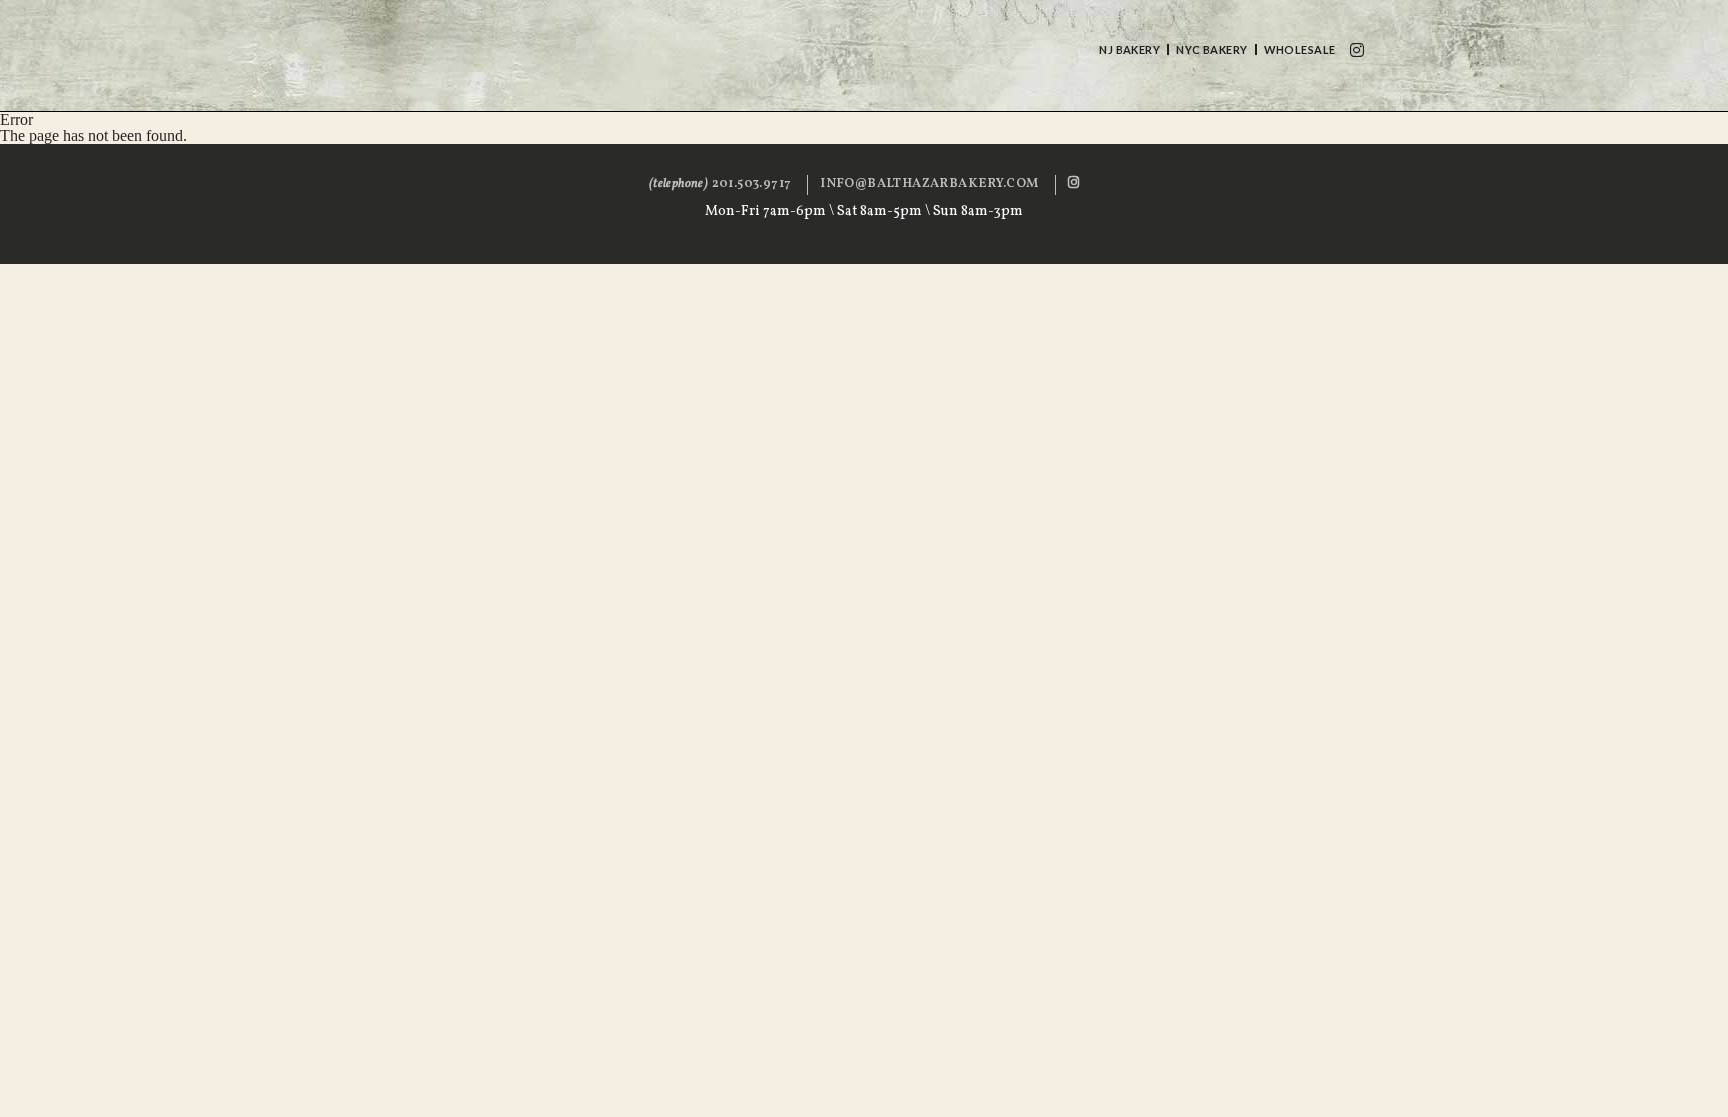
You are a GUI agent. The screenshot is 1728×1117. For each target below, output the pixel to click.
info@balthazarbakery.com (929, 184)
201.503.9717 (720, 184)
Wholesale (1300, 49)
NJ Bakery (1129, 49)
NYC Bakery (1211, 49)
